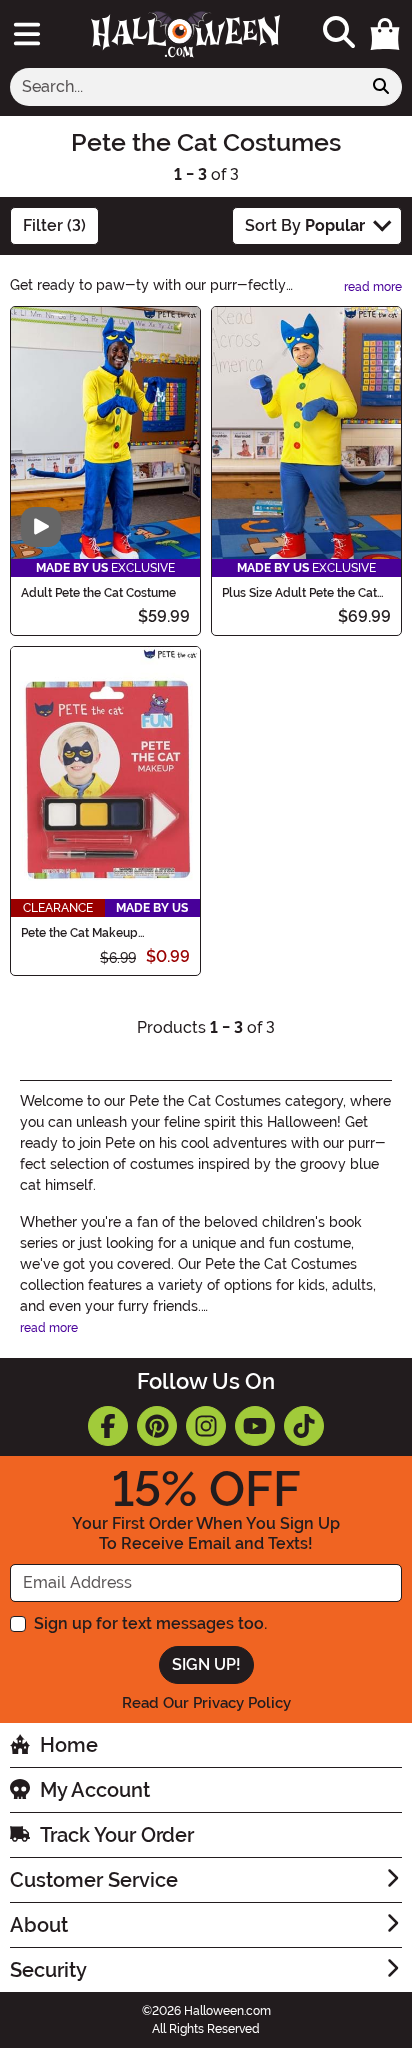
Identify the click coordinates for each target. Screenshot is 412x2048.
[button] (385, 34)
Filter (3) (54, 225)
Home (69, 1745)
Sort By (305, 225)
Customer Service (94, 1880)
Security (48, 1970)
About (39, 1925)
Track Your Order (117, 1835)
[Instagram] (206, 1426)
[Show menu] (27, 34)
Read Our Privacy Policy (206, 1703)
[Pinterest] (157, 1426)
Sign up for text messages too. (150, 1623)
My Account (95, 1790)
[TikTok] (304, 1426)
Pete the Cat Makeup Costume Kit (79, 933)
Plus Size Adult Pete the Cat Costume (299, 593)
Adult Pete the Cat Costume (98, 593)
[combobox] (185, 87)
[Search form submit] (381, 87)
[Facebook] (108, 1426)
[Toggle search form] (339, 33)
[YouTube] (255, 1426)
